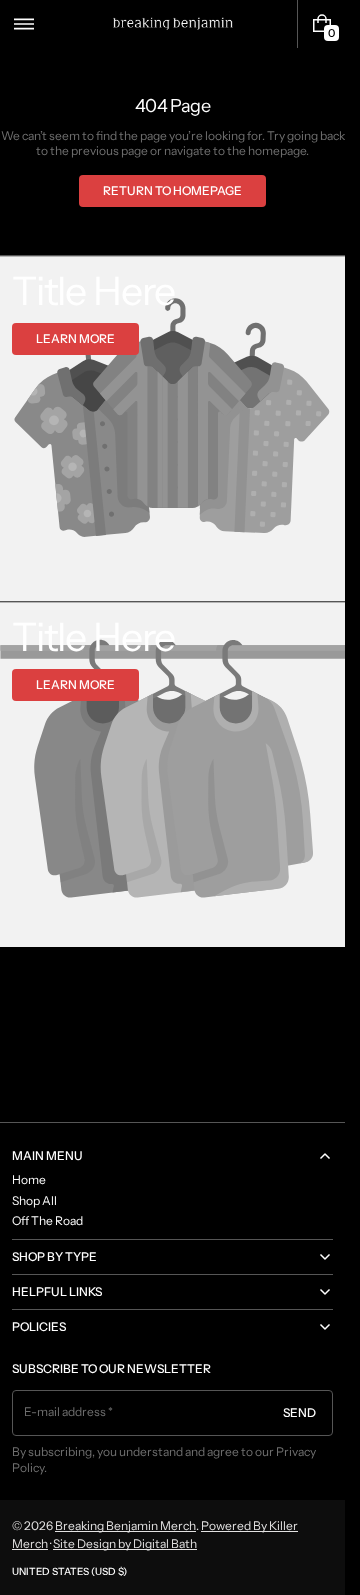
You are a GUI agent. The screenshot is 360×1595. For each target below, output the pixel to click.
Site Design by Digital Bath (125, 1543)
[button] (24, 24)
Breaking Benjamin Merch (125, 1525)
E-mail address (65, 1411)
